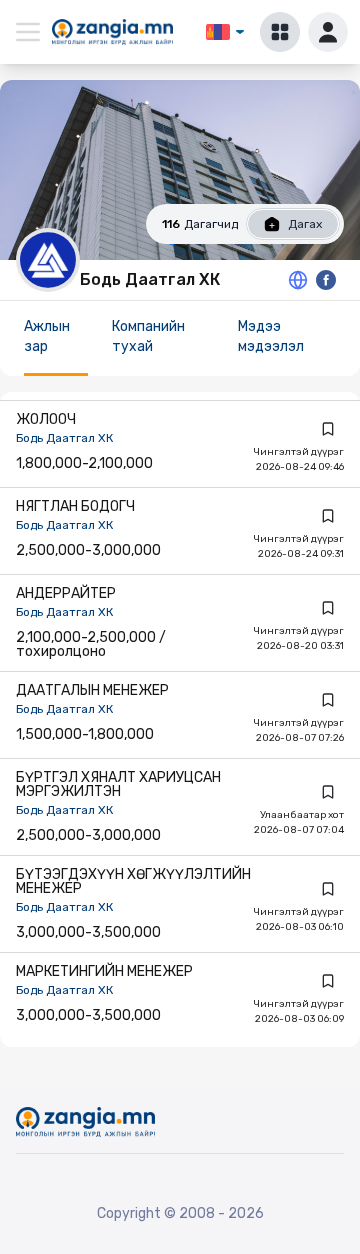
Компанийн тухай (148, 336)
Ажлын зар (47, 336)
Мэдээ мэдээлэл (271, 336)
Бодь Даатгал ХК (64, 438)
